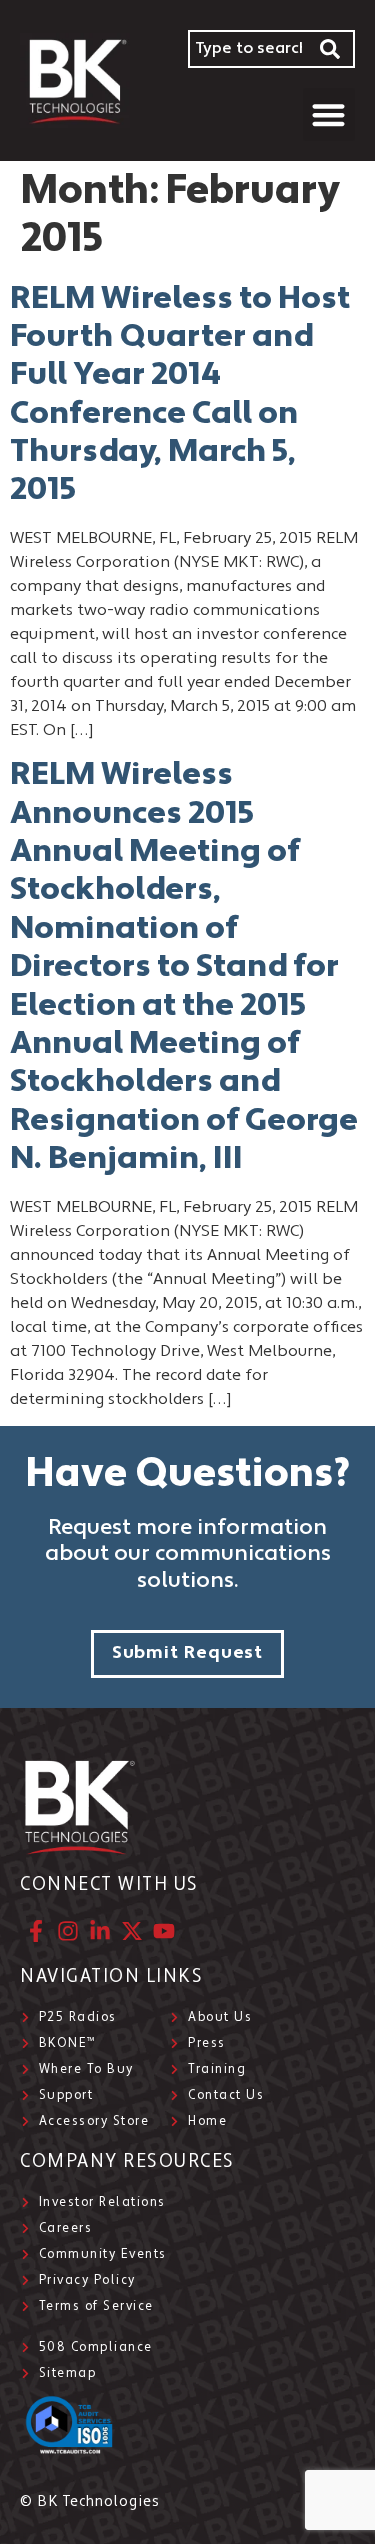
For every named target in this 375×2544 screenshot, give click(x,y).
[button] (329, 114)
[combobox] (248, 49)
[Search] (331, 49)
